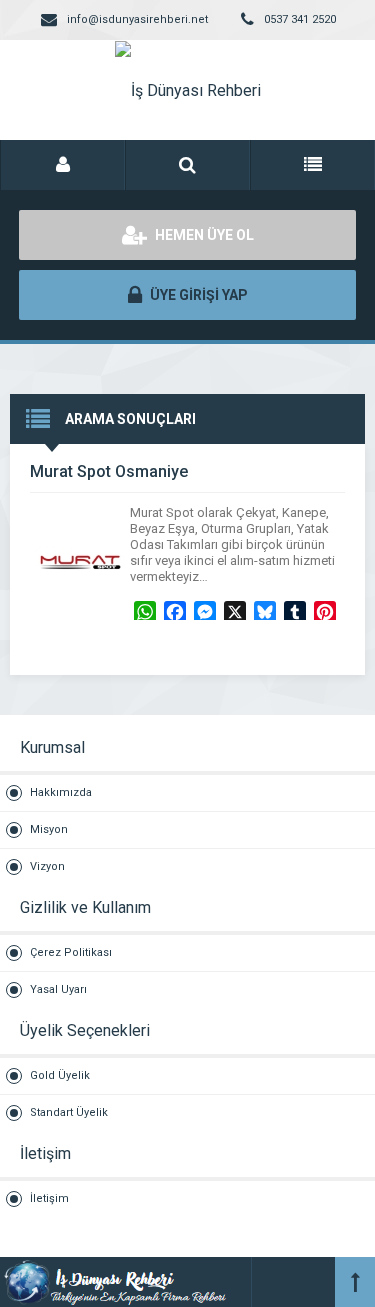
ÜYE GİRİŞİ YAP (197, 295)
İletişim (49, 1198)
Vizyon (47, 866)
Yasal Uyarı (58, 989)
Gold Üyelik (60, 1075)
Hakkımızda (61, 792)
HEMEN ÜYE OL (203, 235)
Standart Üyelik (69, 1112)
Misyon (49, 829)
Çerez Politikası (71, 952)
